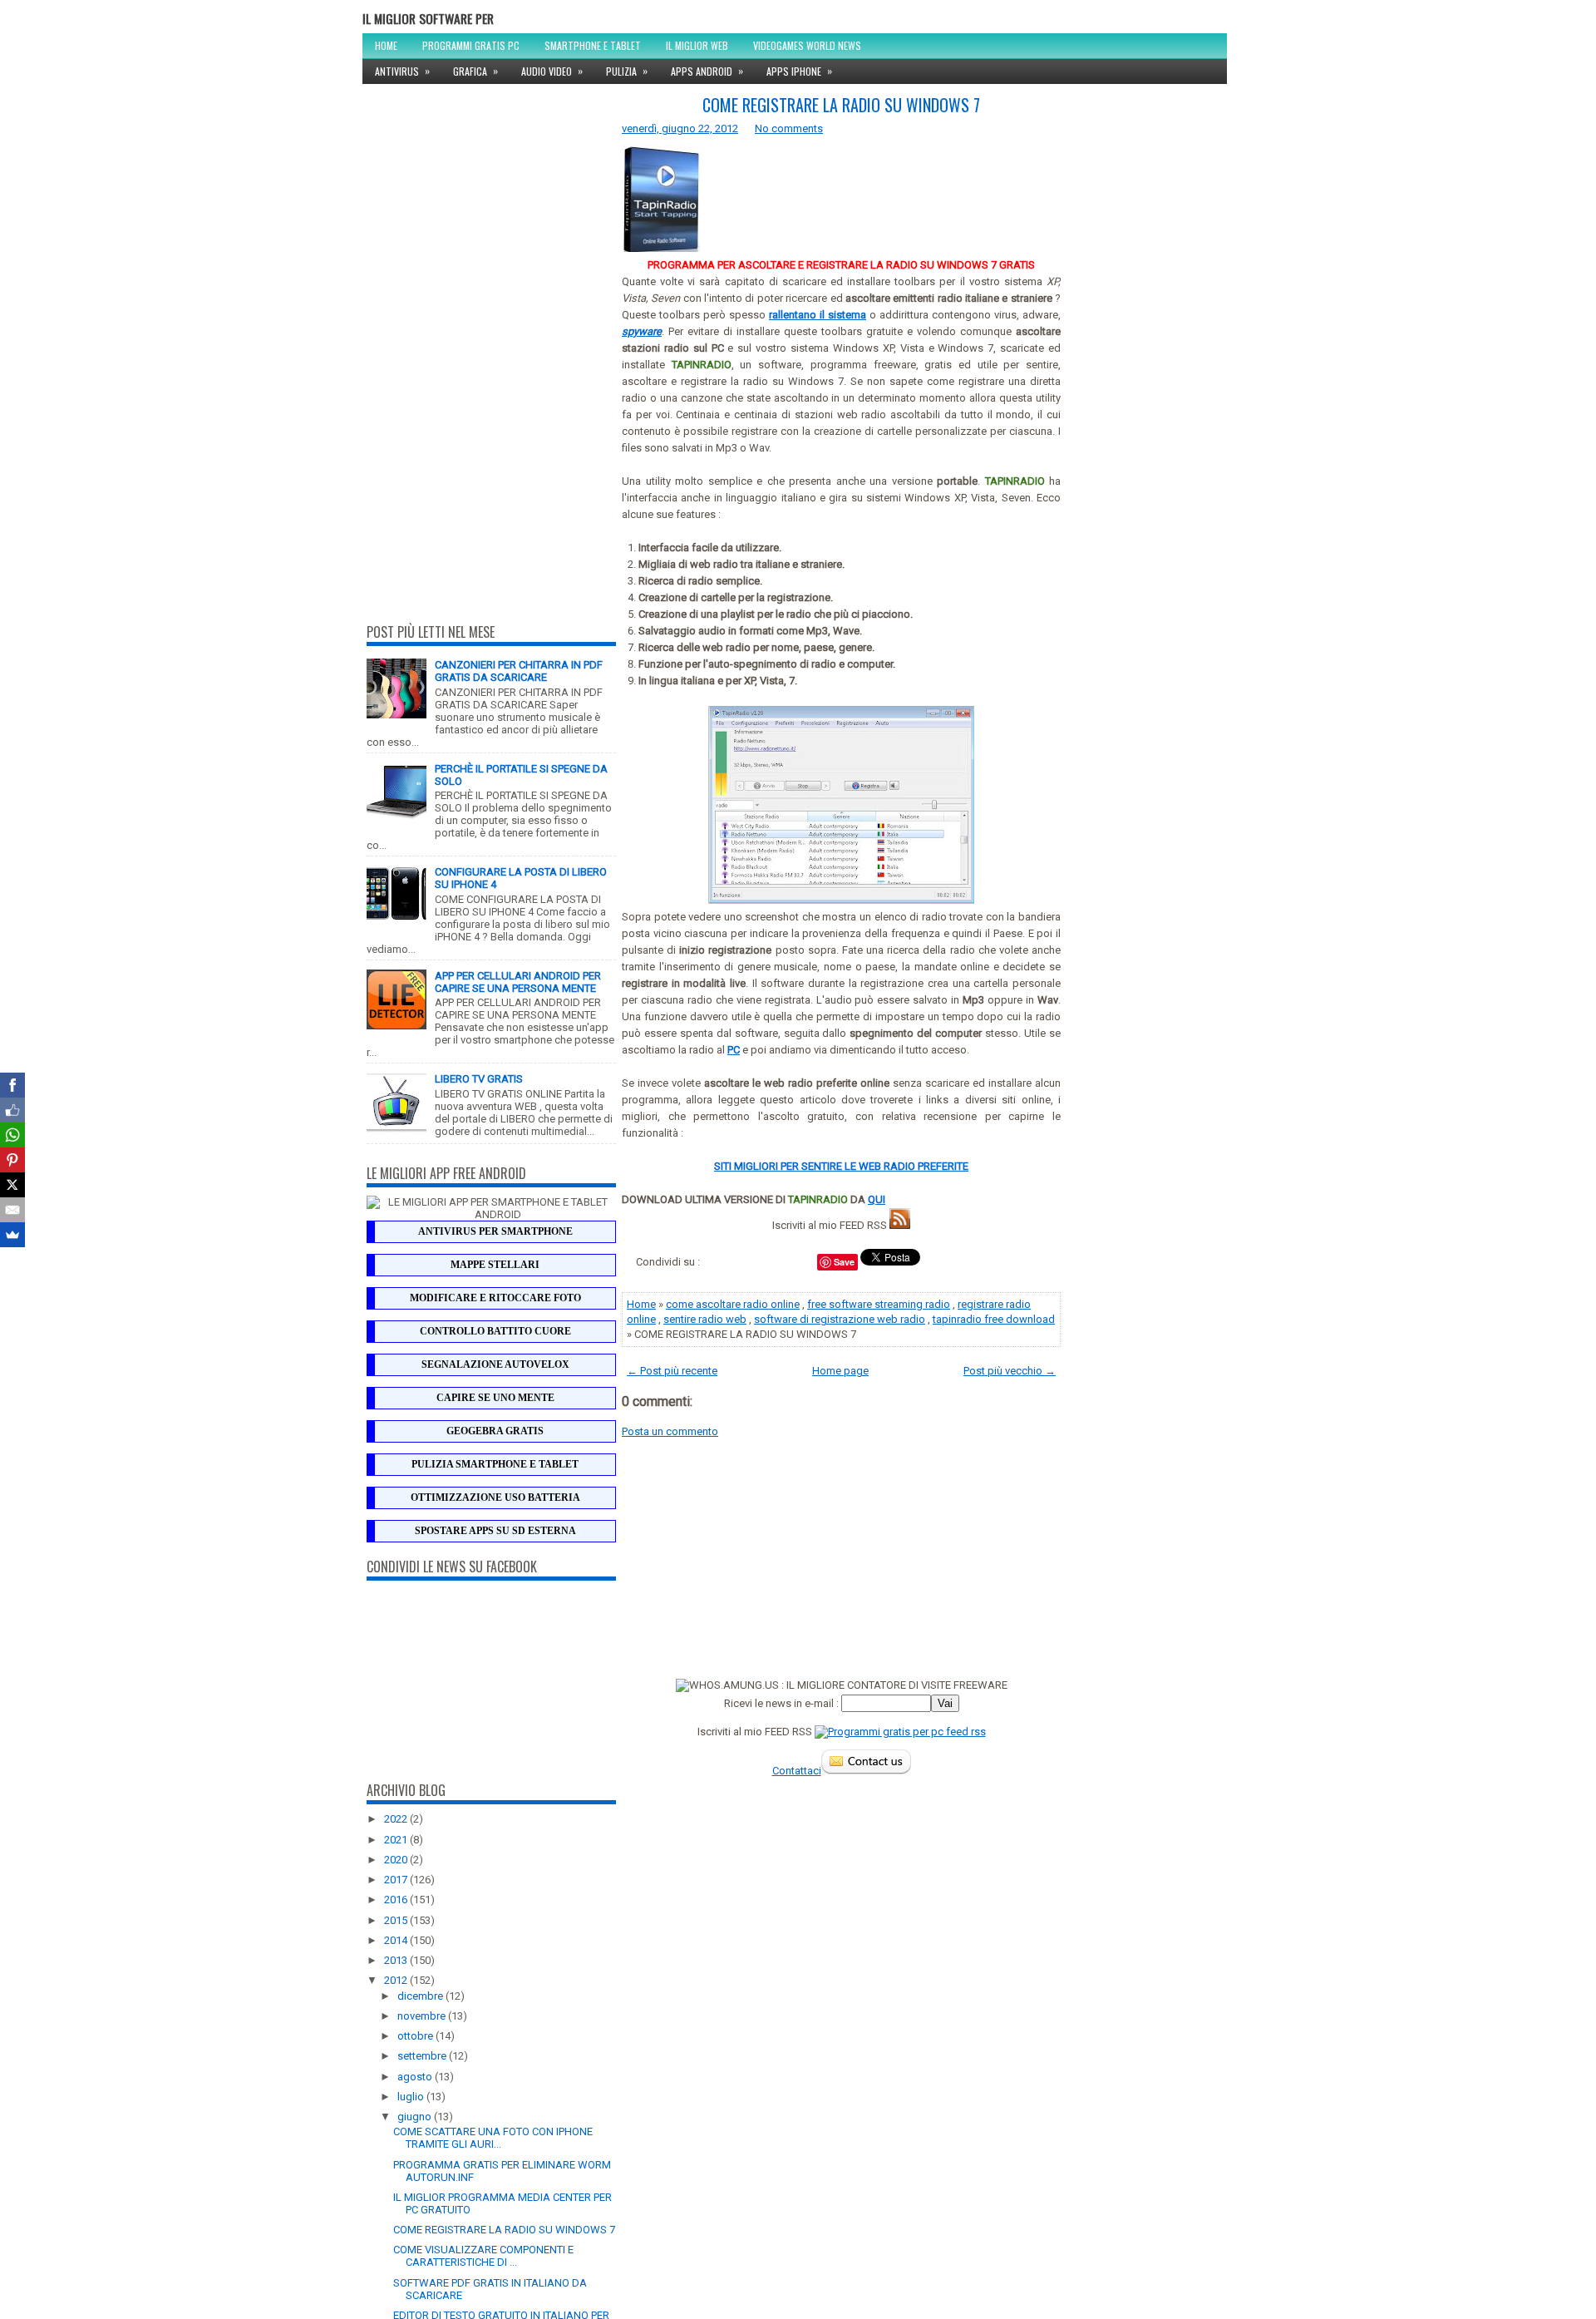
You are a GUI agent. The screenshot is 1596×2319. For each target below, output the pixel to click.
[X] (12, 1185)
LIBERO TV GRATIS (479, 1079)
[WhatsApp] (12, 1135)
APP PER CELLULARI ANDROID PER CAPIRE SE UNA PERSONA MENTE (518, 982)
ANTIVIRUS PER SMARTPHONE (495, 1231)
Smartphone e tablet (593, 45)
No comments (789, 128)
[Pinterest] (12, 1160)
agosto (416, 2077)
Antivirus (402, 71)
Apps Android (707, 71)
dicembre (421, 1996)
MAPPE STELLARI (495, 1265)
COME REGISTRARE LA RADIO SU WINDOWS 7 (504, 2230)
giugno (416, 2117)
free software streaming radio (879, 1304)
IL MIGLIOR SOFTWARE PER (428, 18)
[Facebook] (12, 1085)
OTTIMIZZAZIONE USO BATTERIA (495, 1497)
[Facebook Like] (12, 1110)
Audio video (552, 71)
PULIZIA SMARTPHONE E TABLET (495, 1464)
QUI (877, 1199)
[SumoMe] (12, 1235)
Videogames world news (807, 45)
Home (386, 45)
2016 (397, 1900)
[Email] (12, 1210)
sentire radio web (705, 1319)
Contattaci (797, 1771)
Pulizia (627, 71)
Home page (840, 1371)
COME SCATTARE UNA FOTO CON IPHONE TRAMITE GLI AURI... (493, 2138)
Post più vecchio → (1010, 1371)
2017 (397, 1880)
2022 (397, 1819)
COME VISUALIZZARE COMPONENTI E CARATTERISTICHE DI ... (483, 2256)
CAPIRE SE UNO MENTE (495, 1398)
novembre (423, 2016)
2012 (397, 1980)
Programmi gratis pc (471, 45)
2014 (397, 1940)
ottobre (416, 2036)
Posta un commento (670, 1431)
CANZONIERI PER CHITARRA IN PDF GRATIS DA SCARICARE (519, 671)
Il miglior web (697, 45)
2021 (397, 1840)
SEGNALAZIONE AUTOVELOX (495, 1364)
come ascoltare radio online (733, 1304)
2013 (397, 1960)
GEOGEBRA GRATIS (495, 1431)
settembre (423, 2056)
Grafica (475, 71)
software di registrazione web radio (840, 1319)
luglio (412, 2097)
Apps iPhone (799, 71)
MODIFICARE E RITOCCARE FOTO (495, 1298)
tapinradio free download (994, 1319)
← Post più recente (672, 1371)
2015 (397, 1920)
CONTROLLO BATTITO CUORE (495, 1331)
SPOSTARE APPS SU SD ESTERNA (495, 1531)
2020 (397, 1860)
